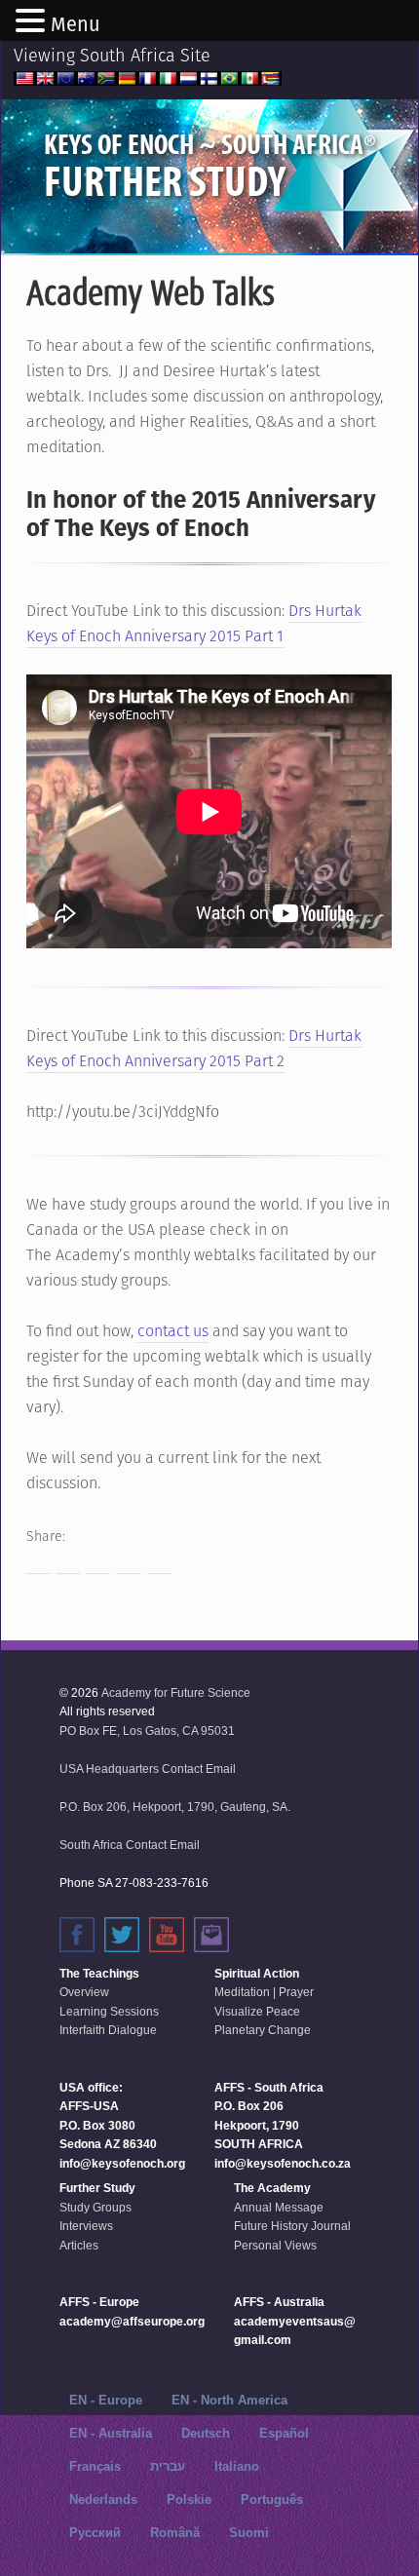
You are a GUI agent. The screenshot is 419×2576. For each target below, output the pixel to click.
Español (284, 2433)
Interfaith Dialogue (108, 2030)
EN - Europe (106, 2400)
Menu (76, 24)
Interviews (86, 2226)
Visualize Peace (257, 2012)
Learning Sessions (109, 2012)
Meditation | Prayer (264, 1992)
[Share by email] (159, 1562)
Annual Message (279, 2208)
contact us (173, 1331)
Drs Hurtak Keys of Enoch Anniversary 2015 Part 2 (194, 1048)
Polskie (189, 2499)
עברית (168, 2466)
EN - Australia (111, 2433)
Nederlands (103, 2499)
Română (175, 2533)
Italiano (237, 2466)
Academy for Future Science (176, 1693)
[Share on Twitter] (68, 1562)
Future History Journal (292, 2226)
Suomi (249, 2533)
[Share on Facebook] (38, 1562)
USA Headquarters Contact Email (148, 1769)
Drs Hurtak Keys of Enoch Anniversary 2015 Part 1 (194, 623)
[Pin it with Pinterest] (129, 1562)
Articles (79, 2246)
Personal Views (275, 2246)
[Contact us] (211, 1935)
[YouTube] (167, 1935)
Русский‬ (95, 2533)
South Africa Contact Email (130, 1845)
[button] (33, 22)
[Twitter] (122, 1935)
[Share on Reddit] (98, 1562)
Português (272, 2499)
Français (95, 2466)
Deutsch (206, 2433)
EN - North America (229, 2400)
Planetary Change (263, 2030)
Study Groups (95, 2208)
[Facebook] (77, 1935)
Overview (84, 1992)
